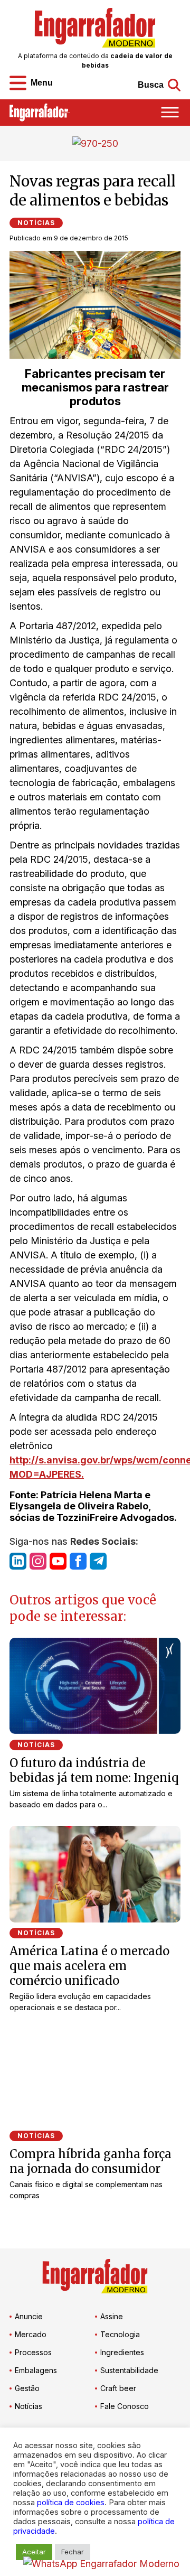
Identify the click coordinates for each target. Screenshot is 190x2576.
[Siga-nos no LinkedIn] (18, 1561)
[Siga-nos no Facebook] (78, 1561)
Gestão (27, 2388)
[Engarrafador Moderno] (95, 28)
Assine (112, 2316)
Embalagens (36, 2370)
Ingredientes (122, 2352)
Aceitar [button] (34, 2552)
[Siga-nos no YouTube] (58, 1561)
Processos (33, 2352)
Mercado (31, 2334)
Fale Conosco (125, 2406)
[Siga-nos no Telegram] (98, 1561)
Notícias (36, 223)
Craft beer (118, 2388)
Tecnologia (120, 2334)
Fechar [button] (73, 2552)
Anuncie (29, 2316)
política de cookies (71, 2503)
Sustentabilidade (129, 2370)
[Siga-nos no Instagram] (38, 1561)
